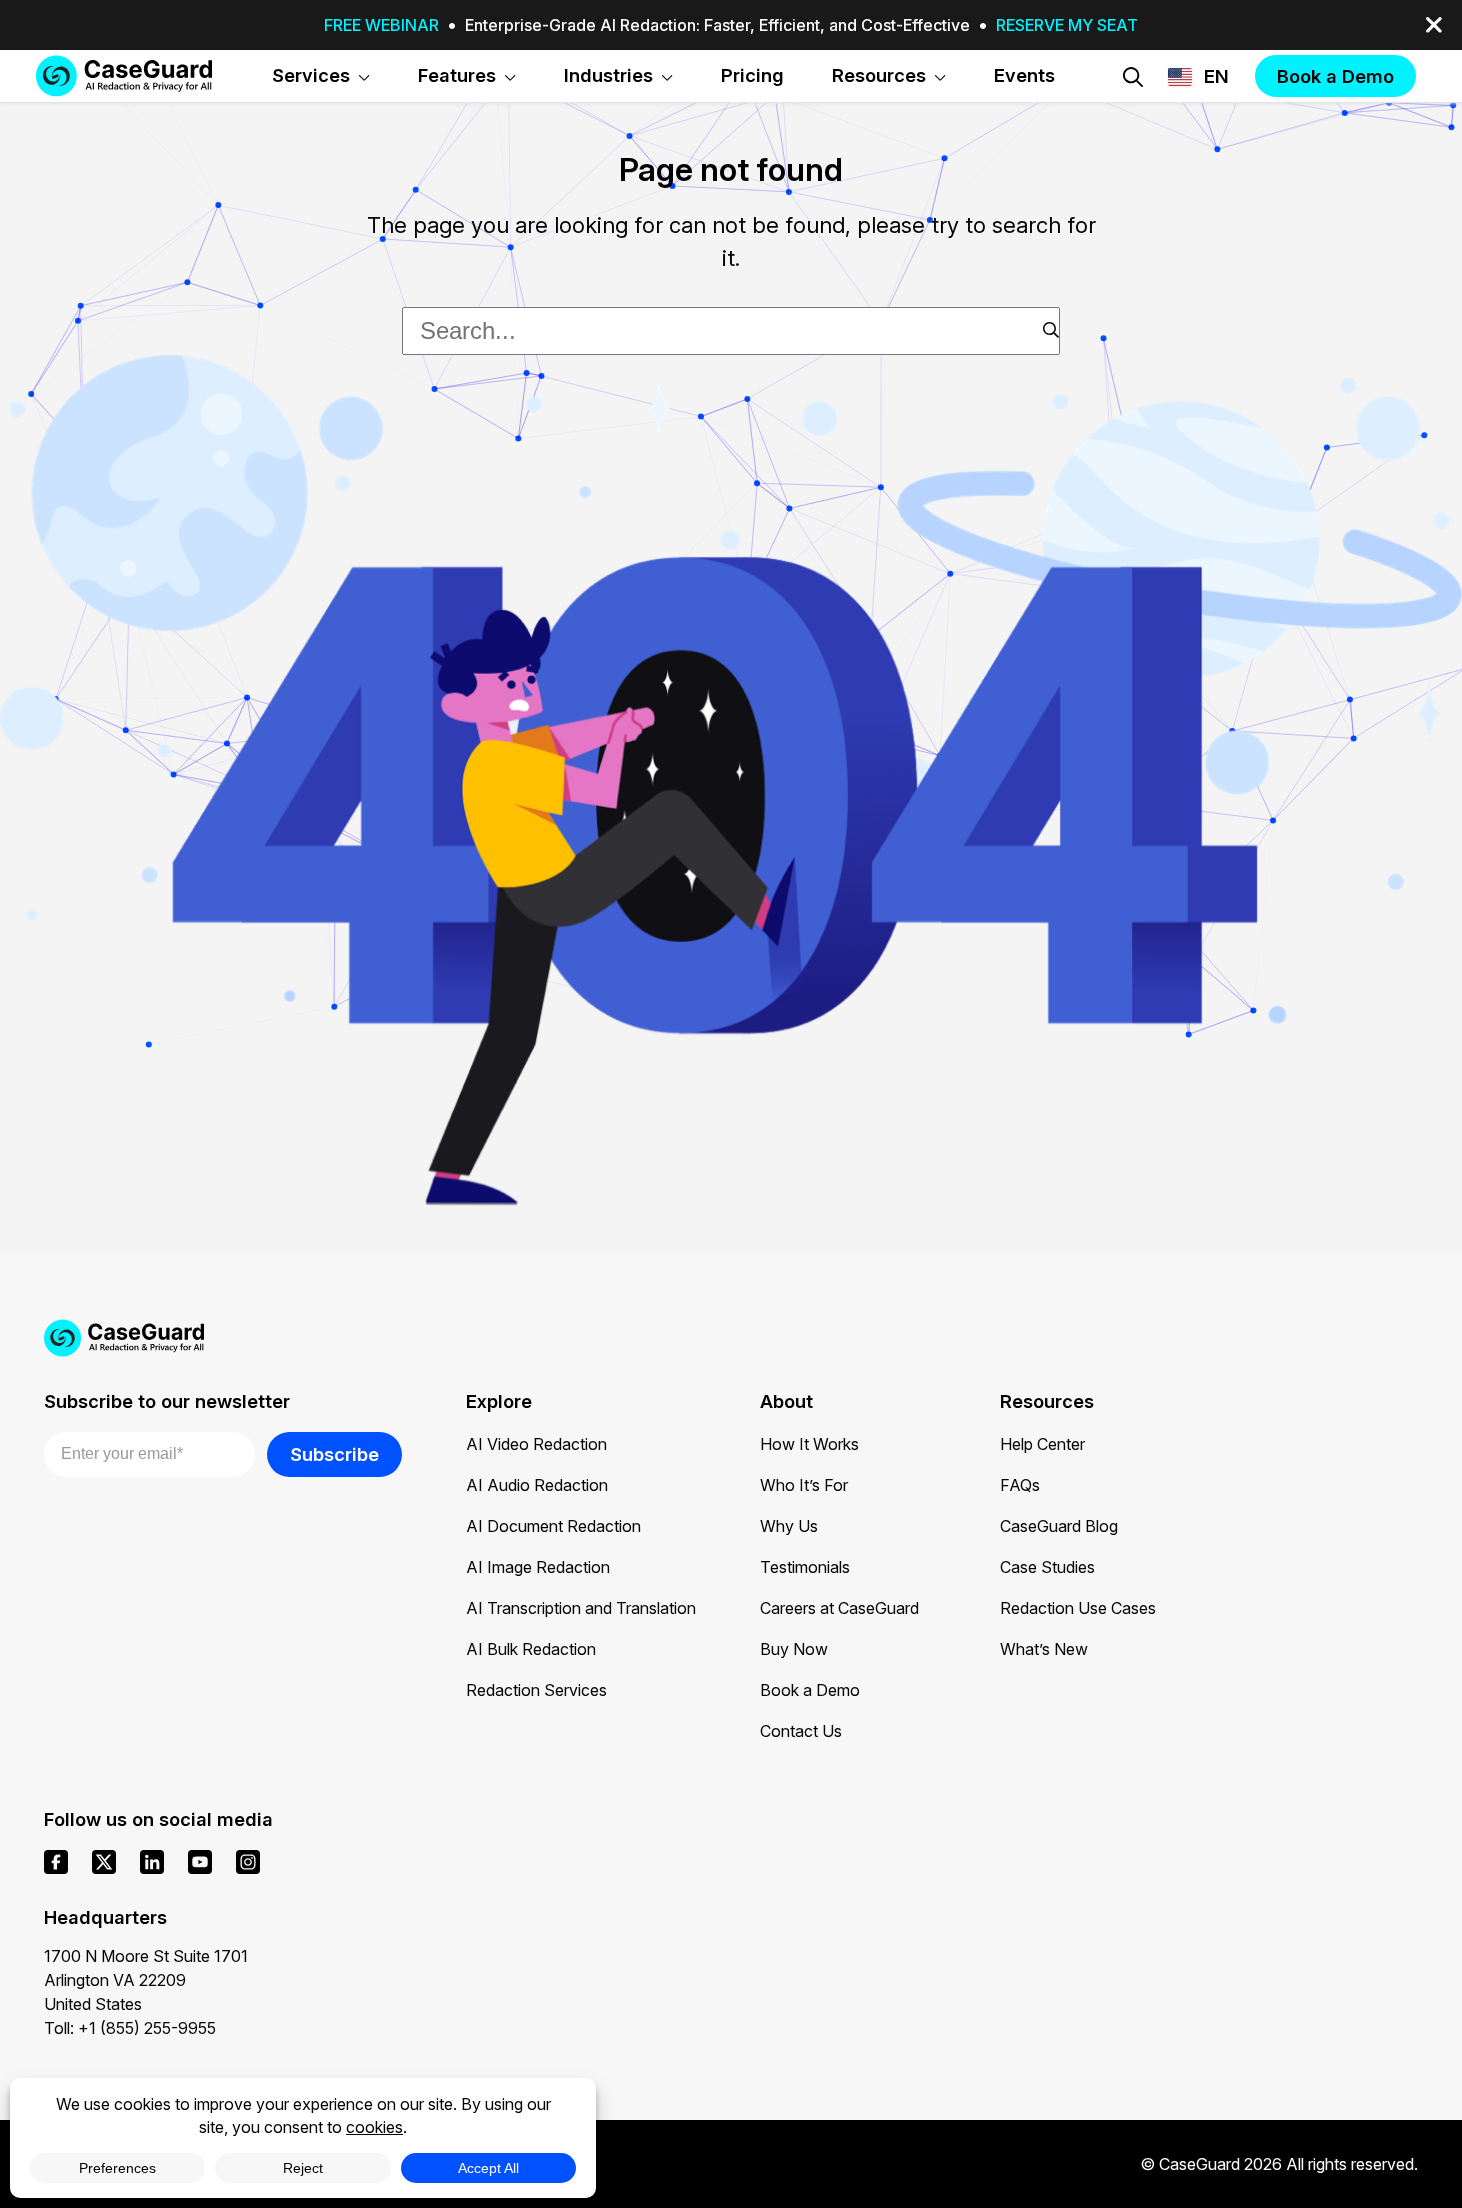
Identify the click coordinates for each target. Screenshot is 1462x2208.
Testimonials (805, 1567)
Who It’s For (804, 1485)
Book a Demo (810, 1690)
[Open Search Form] (1133, 77)
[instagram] (248, 1862)
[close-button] (1434, 25)
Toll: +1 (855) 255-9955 (130, 2028)
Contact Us (801, 1731)
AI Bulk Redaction (531, 1649)
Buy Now (794, 1649)
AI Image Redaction (538, 1567)
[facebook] (56, 1862)
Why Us (789, 1526)
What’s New (1044, 1649)
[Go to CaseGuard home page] (124, 75)
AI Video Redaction (536, 1444)
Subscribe (334, 1454)
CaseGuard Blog (1059, 1526)
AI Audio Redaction (537, 1485)
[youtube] (200, 1862)
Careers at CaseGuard (839, 1608)
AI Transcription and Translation (581, 1608)
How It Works (809, 1444)
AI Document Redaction (553, 1526)
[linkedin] (152, 1862)
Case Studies (1047, 1567)
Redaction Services (536, 1690)
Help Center (1042, 1444)
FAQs (1020, 1485)
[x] (104, 1862)
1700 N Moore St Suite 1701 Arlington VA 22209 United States (146, 1980)
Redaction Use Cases (1078, 1608)
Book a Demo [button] (1335, 76)
